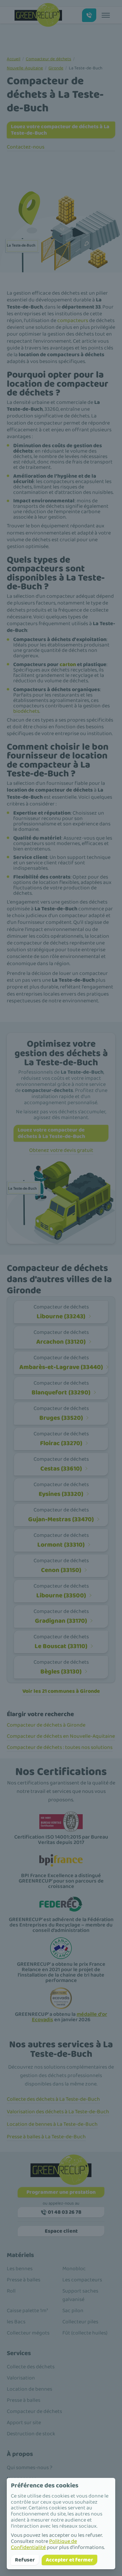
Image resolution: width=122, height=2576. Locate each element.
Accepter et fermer (69, 2560)
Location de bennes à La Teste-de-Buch (52, 2124)
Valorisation (21, 2378)
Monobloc (74, 2269)
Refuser (25, 2560)
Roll (11, 2291)
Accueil (14, 59)
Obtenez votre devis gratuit (61, 1150)
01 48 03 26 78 (65, 2212)
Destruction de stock (31, 2434)
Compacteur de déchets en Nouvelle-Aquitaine (61, 1736)
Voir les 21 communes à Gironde (61, 1691)
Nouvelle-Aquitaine (25, 68)
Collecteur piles (80, 2322)
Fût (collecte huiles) (85, 2333)
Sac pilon (73, 2311)
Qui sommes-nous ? (29, 2468)
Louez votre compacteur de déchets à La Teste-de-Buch (60, 130)
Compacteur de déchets (48, 59)
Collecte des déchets (31, 2367)
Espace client (61, 2231)
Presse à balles (24, 2280)
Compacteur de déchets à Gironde (46, 1725)
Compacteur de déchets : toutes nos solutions (60, 1747)
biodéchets (26, 711)
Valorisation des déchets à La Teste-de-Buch (58, 2112)
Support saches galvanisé (80, 2295)
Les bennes (20, 2269)
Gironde (56, 68)
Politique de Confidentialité (44, 2544)
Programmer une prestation (61, 2192)
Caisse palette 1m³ (27, 2311)
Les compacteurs (82, 2280)
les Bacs (16, 2322)
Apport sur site (24, 2423)
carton (68, 665)
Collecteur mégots (28, 2333)
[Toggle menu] (106, 15)
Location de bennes (29, 2389)
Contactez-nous (26, 147)
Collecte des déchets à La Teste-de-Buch (53, 2099)
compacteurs (73, 321)
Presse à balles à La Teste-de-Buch (46, 2137)
